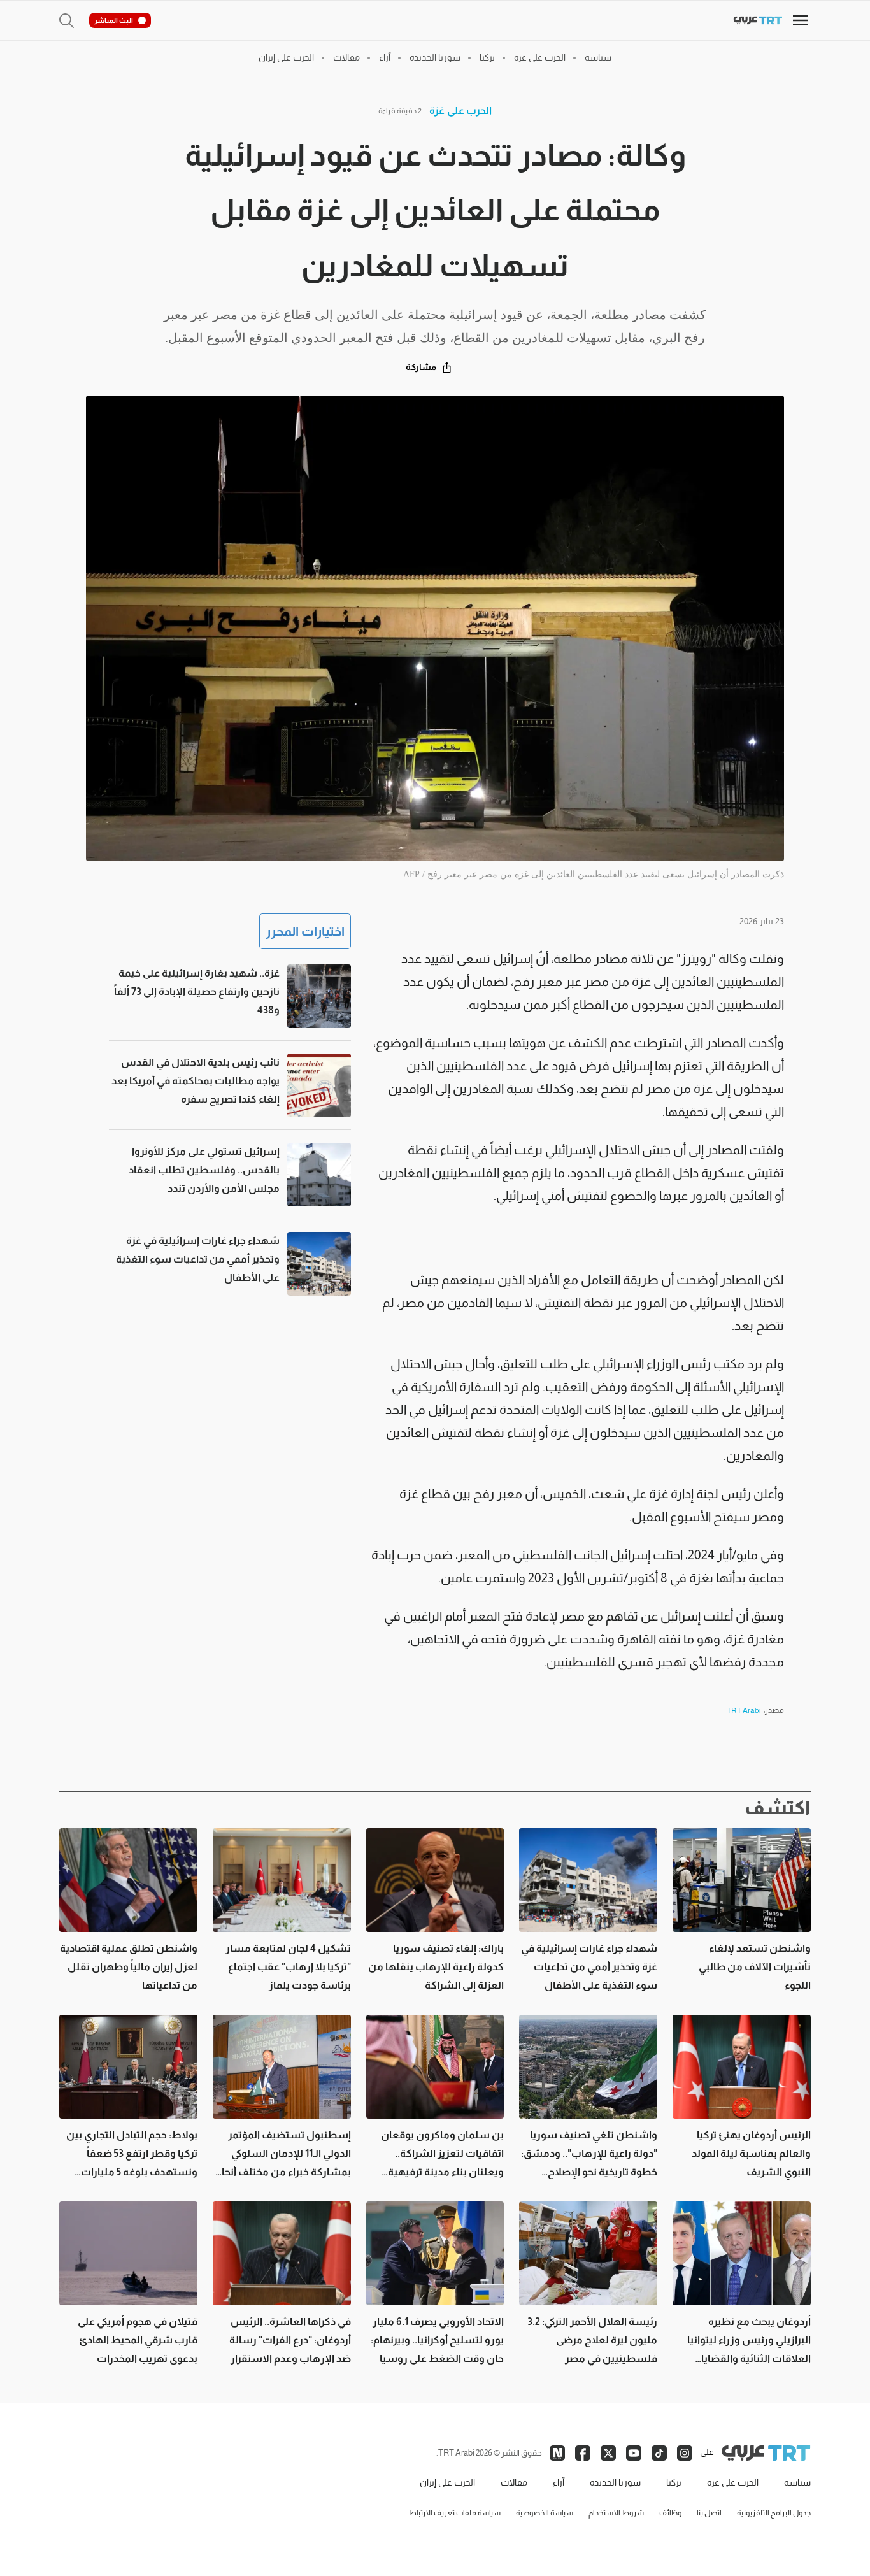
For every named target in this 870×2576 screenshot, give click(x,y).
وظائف (670, 2513)
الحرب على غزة (460, 111)
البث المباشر (114, 20)
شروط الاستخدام (616, 2513)
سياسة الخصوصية (545, 2513)
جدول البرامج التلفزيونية (774, 2513)
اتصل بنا (709, 2513)
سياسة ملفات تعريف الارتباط (455, 2513)
